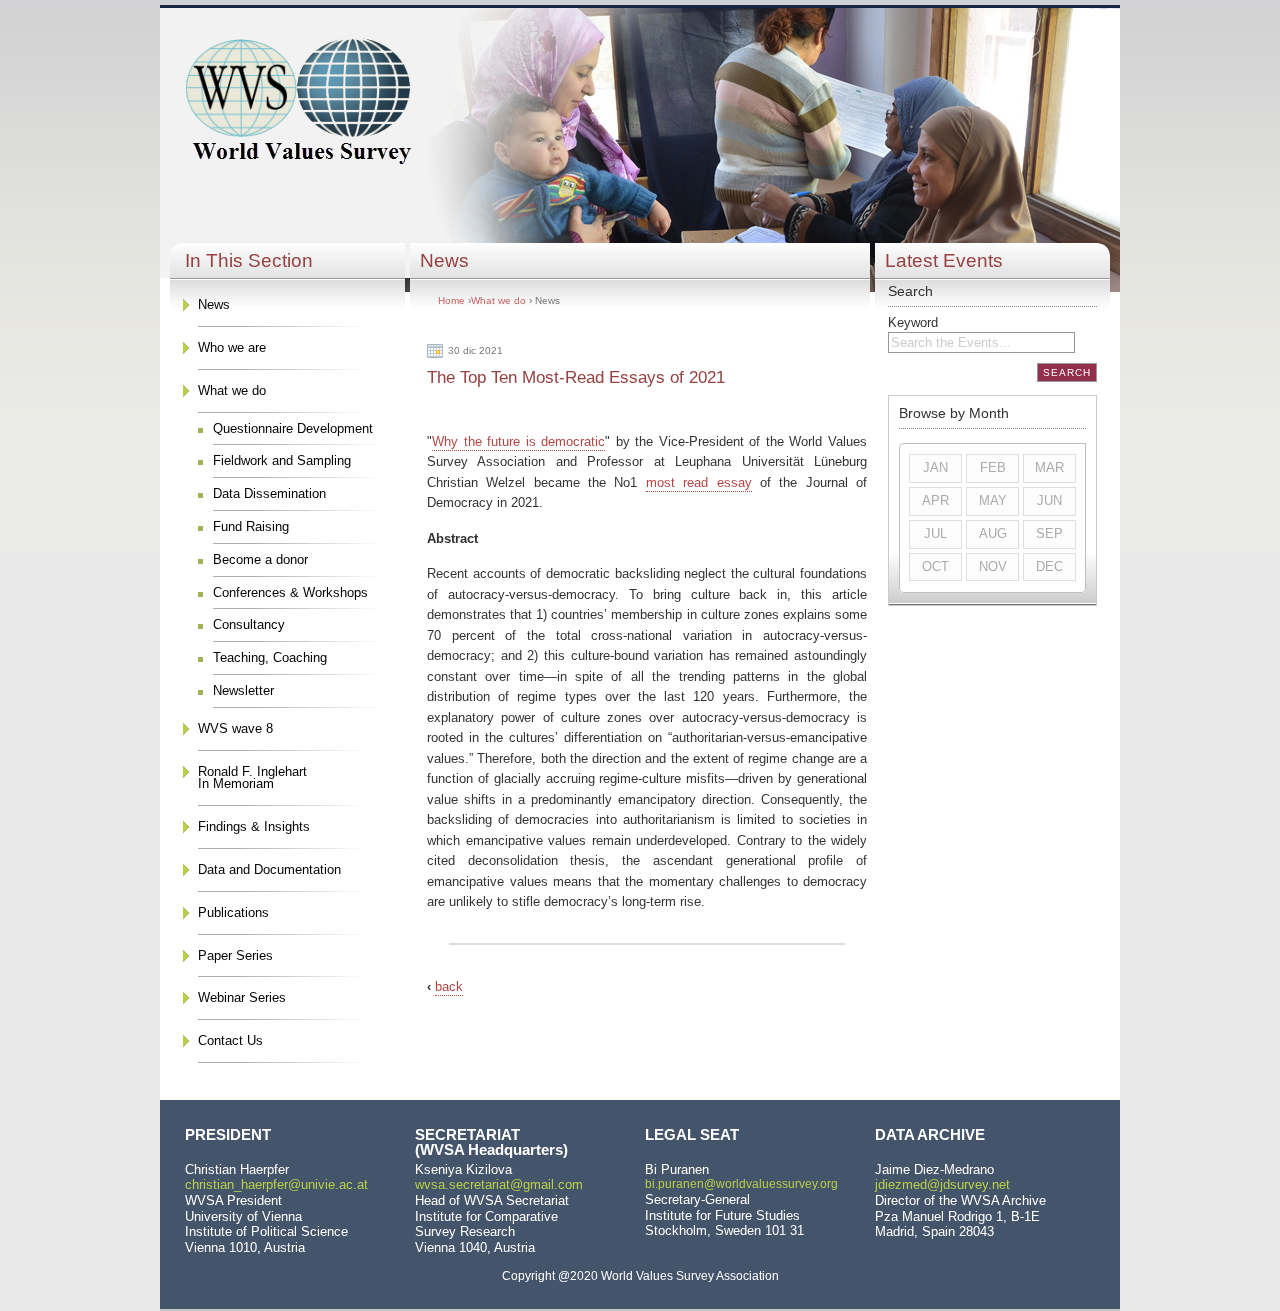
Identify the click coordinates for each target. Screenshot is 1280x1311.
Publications (233, 912)
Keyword (913, 322)
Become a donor (260, 559)
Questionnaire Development (293, 428)
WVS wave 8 (235, 728)
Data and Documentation (269, 869)
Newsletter (243, 690)
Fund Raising (251, 526)
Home (451, 300)
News (214, 304)
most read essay (699, 482)
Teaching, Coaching (270, 657)
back (449, 986)
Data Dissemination (269, 493)
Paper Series (235, 955)
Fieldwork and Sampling (282, 460)
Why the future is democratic (518, 441)
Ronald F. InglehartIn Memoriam (252, 778)
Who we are (232, 347)
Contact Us (230, 1040)
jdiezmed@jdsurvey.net (942, 1184)
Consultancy (249, 624)
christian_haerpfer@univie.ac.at (276, 1184)
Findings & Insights (254, 826)
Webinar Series (242, 997)
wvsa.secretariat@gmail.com (499, 1184)
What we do (232, 390)
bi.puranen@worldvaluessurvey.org (741, 1184)
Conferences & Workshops (290, 592)
